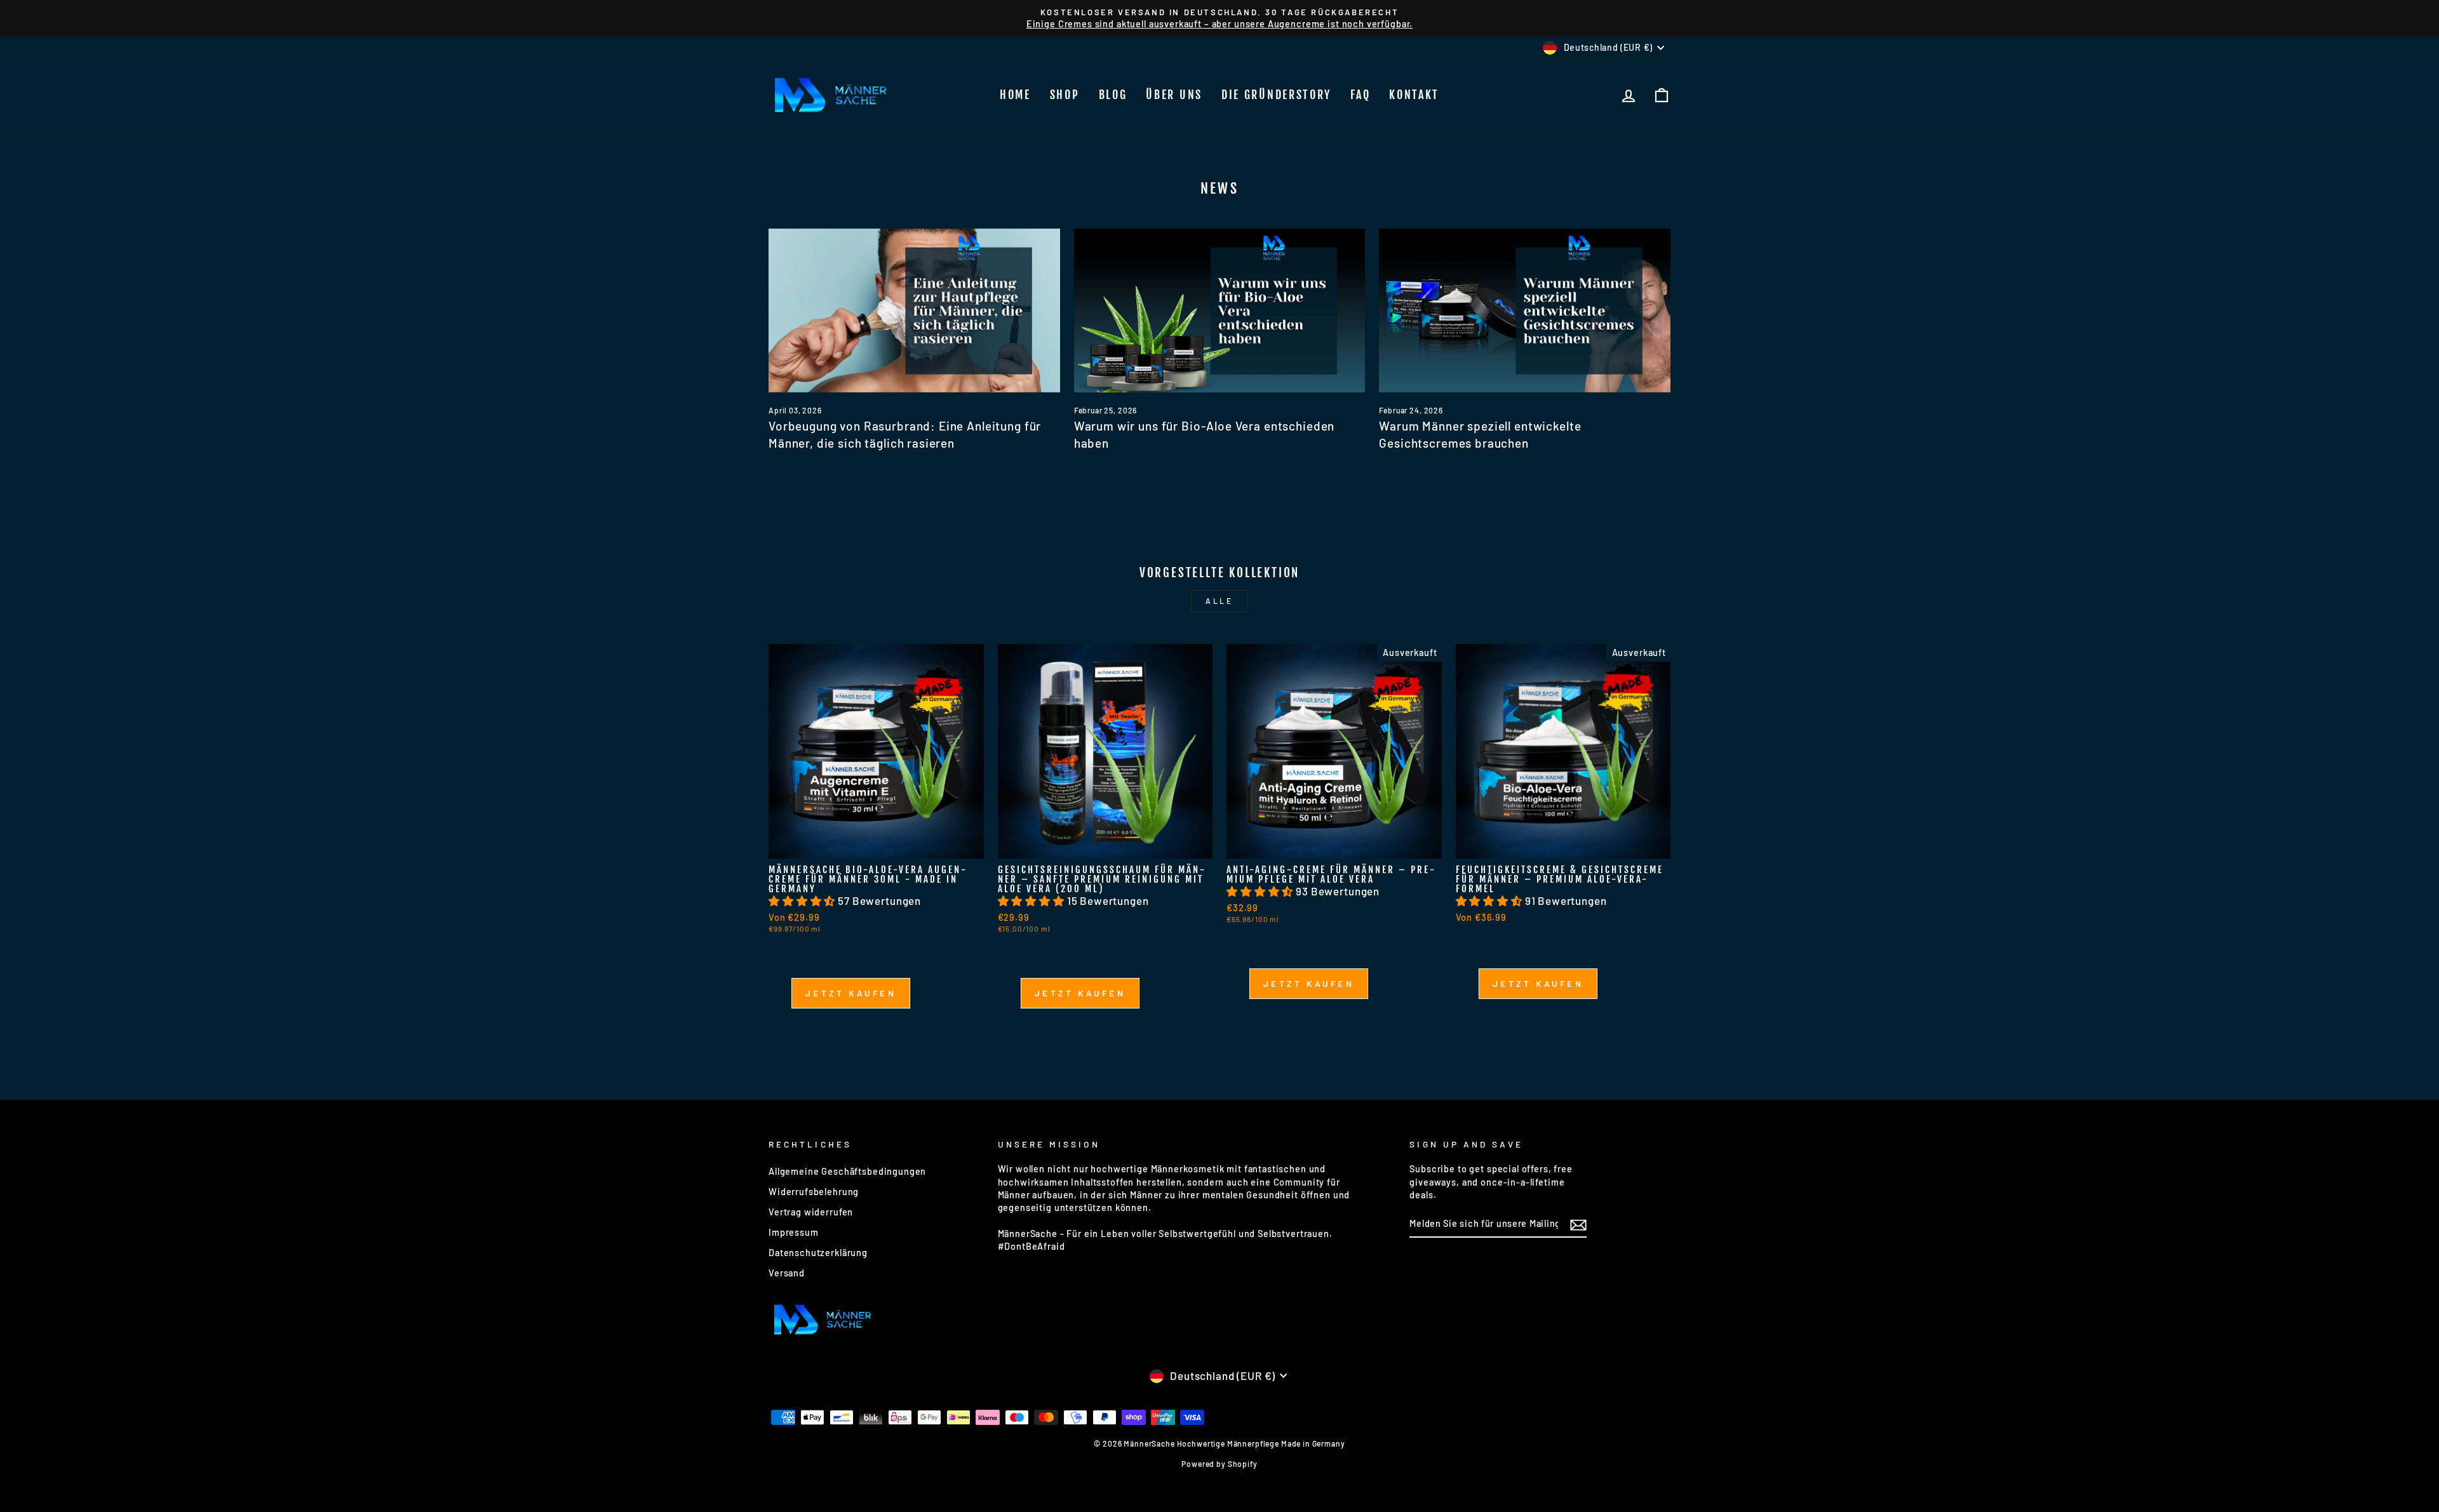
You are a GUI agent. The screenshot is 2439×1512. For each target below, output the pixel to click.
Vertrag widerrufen (811, 1212)
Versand (787, 1273)
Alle (1219, 601)
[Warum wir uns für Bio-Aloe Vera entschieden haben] (1220, 311)
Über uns (1174, 95)
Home (1015, 95)
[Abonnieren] (1578, 1224)
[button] (803, 900)
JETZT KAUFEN (851, 998)
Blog (1113, 95)
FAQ (1360, 95)
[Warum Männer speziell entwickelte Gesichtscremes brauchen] (1525, 311)
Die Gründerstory (1276, 95)
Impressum (794, 1232)
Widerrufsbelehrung (814, 1192)
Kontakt (1414, 95)
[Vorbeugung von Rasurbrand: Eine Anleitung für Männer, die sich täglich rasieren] (914, 311)
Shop (1065, 95)
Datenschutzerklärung (818, 1253)
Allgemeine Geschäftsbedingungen (847, 1171)
